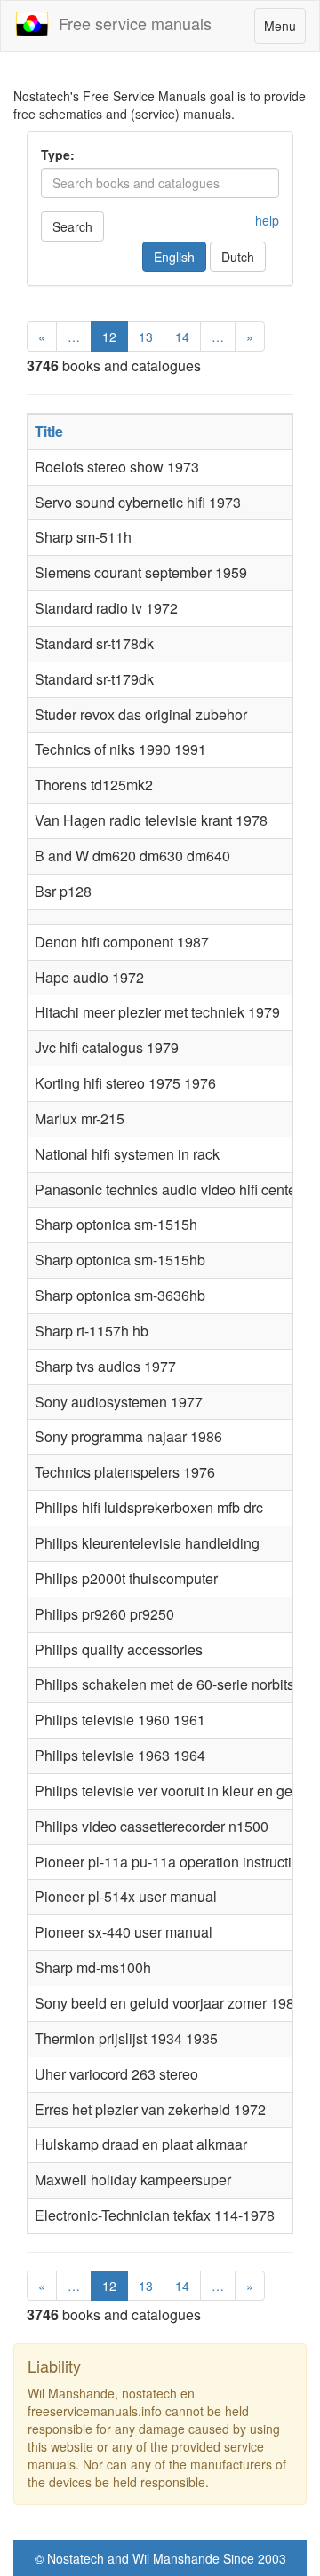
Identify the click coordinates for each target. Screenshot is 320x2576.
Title (49, 431)
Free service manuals (131, 23)
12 (109, 337)
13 (146, 337)
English (174, 257)
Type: (58, 155)
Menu (284, 30)
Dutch (238, 257)
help (267, 220)
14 (182, 337)
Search (72, 226)
